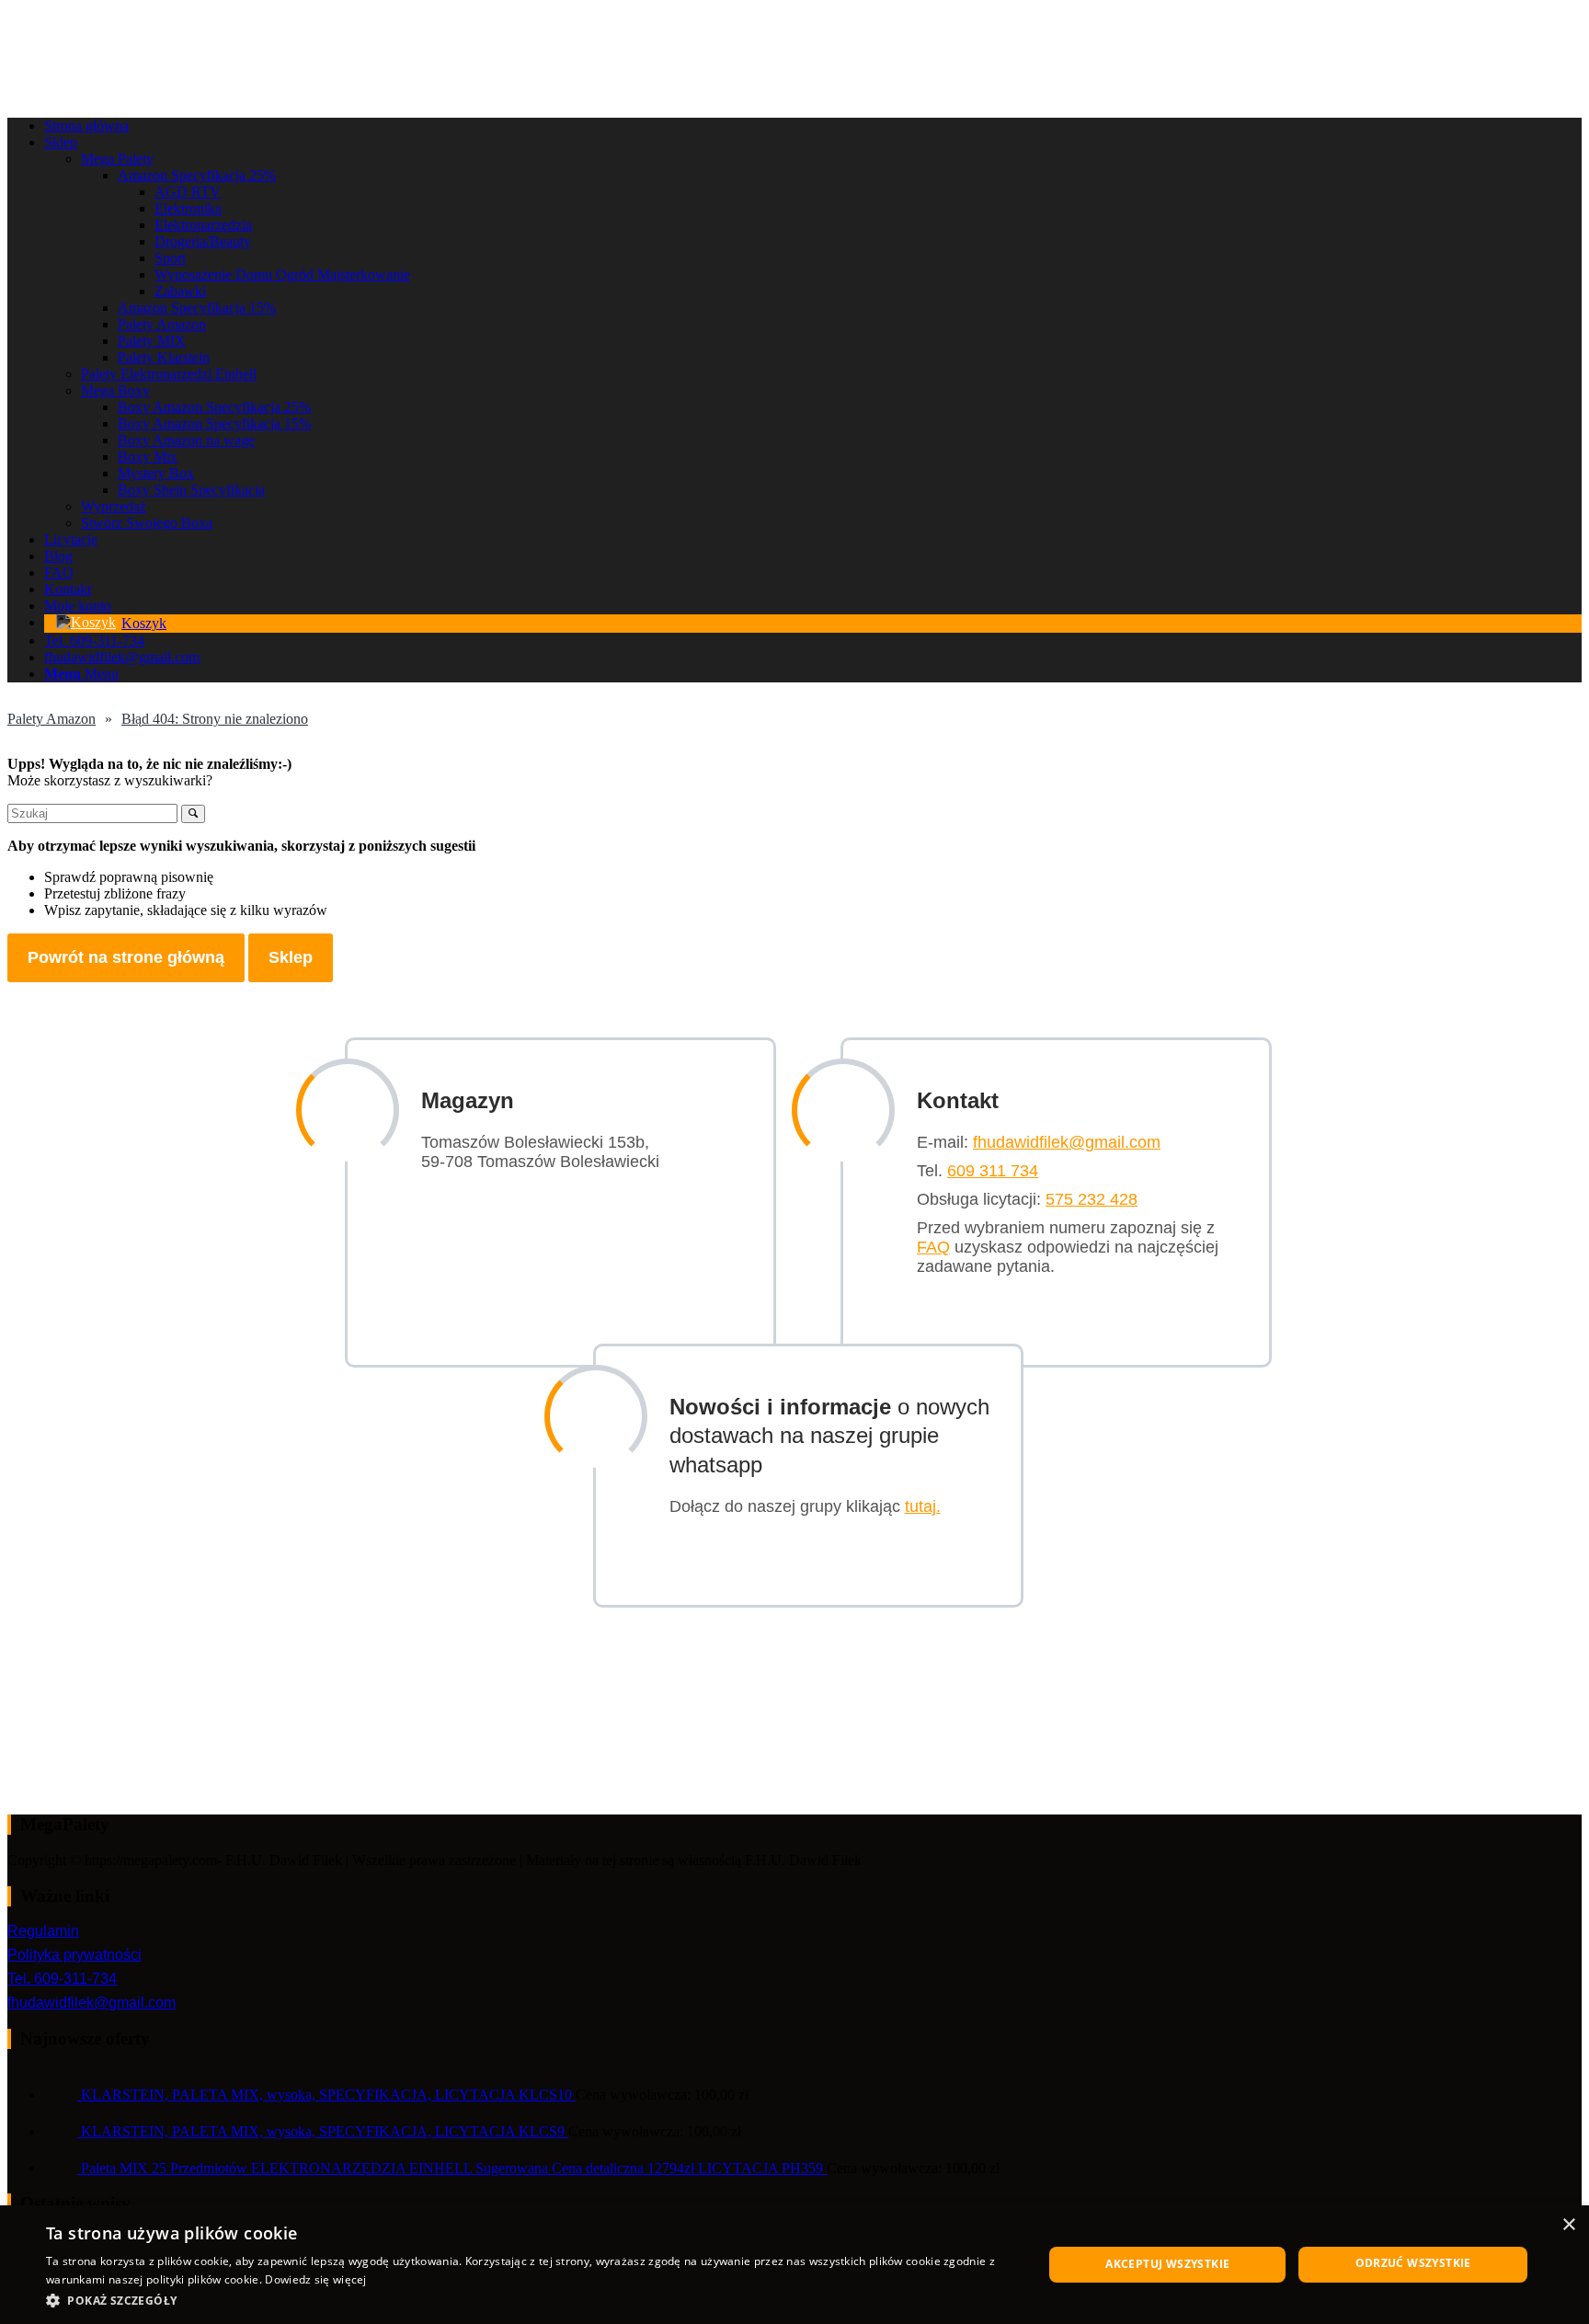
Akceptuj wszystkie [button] (1167, 2264)
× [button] (1568, 2225)
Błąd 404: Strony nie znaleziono (215, 719)
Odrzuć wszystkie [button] (1413, 2263)
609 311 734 (993, 1171)
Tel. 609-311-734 (62, 1979)
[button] (530, 2300)
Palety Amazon (51, 719)
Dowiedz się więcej (315, 2279)
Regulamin (43, 1931)
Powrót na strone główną (126, 957)
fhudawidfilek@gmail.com (1067, 1142)
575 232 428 (1092, 1199)
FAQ (933, 1247)
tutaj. (923, 1506)
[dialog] (794, 2265)
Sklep (291, 957)
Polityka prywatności (74, 1955)
